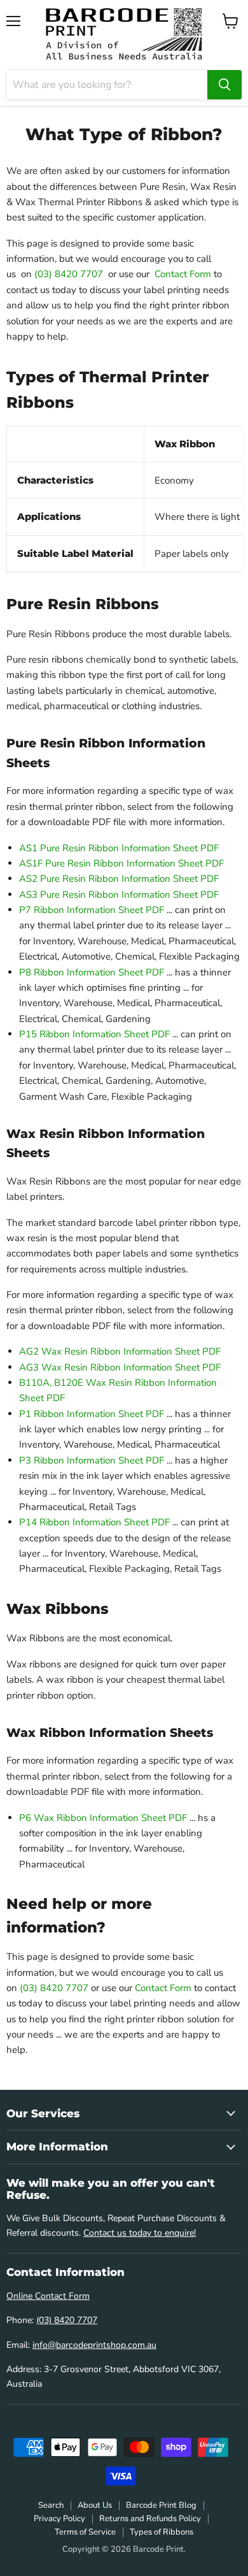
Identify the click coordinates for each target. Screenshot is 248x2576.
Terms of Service (85, 2532)
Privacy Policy (59, 2519)
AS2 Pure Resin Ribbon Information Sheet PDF (119, 879)
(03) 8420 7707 (69, 274)
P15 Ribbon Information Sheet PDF (94, 1034)
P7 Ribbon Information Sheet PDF (92, 910)
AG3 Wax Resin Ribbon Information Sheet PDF (120, 1367)
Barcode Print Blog (161, 2505)
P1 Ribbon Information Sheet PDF (92, 1414)
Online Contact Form (48, 2296)
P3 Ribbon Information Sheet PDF (92, 1460)
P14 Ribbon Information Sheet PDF (94, 1522)
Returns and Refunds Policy (150, 2519)
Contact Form (183, 274)
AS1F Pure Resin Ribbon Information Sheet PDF (121, 863)
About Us (95, 2505)
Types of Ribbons (162, 2532)
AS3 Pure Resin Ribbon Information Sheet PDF (119, 895)
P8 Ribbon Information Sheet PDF (92, 972)
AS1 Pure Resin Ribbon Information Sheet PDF (119, 848)
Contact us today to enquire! (140, 2233)
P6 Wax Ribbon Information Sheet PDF (103, 1818)
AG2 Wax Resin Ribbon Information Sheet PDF (120, 1351)
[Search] (224, 85)
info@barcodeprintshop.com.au (94, 2345)
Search (51, 2505)
